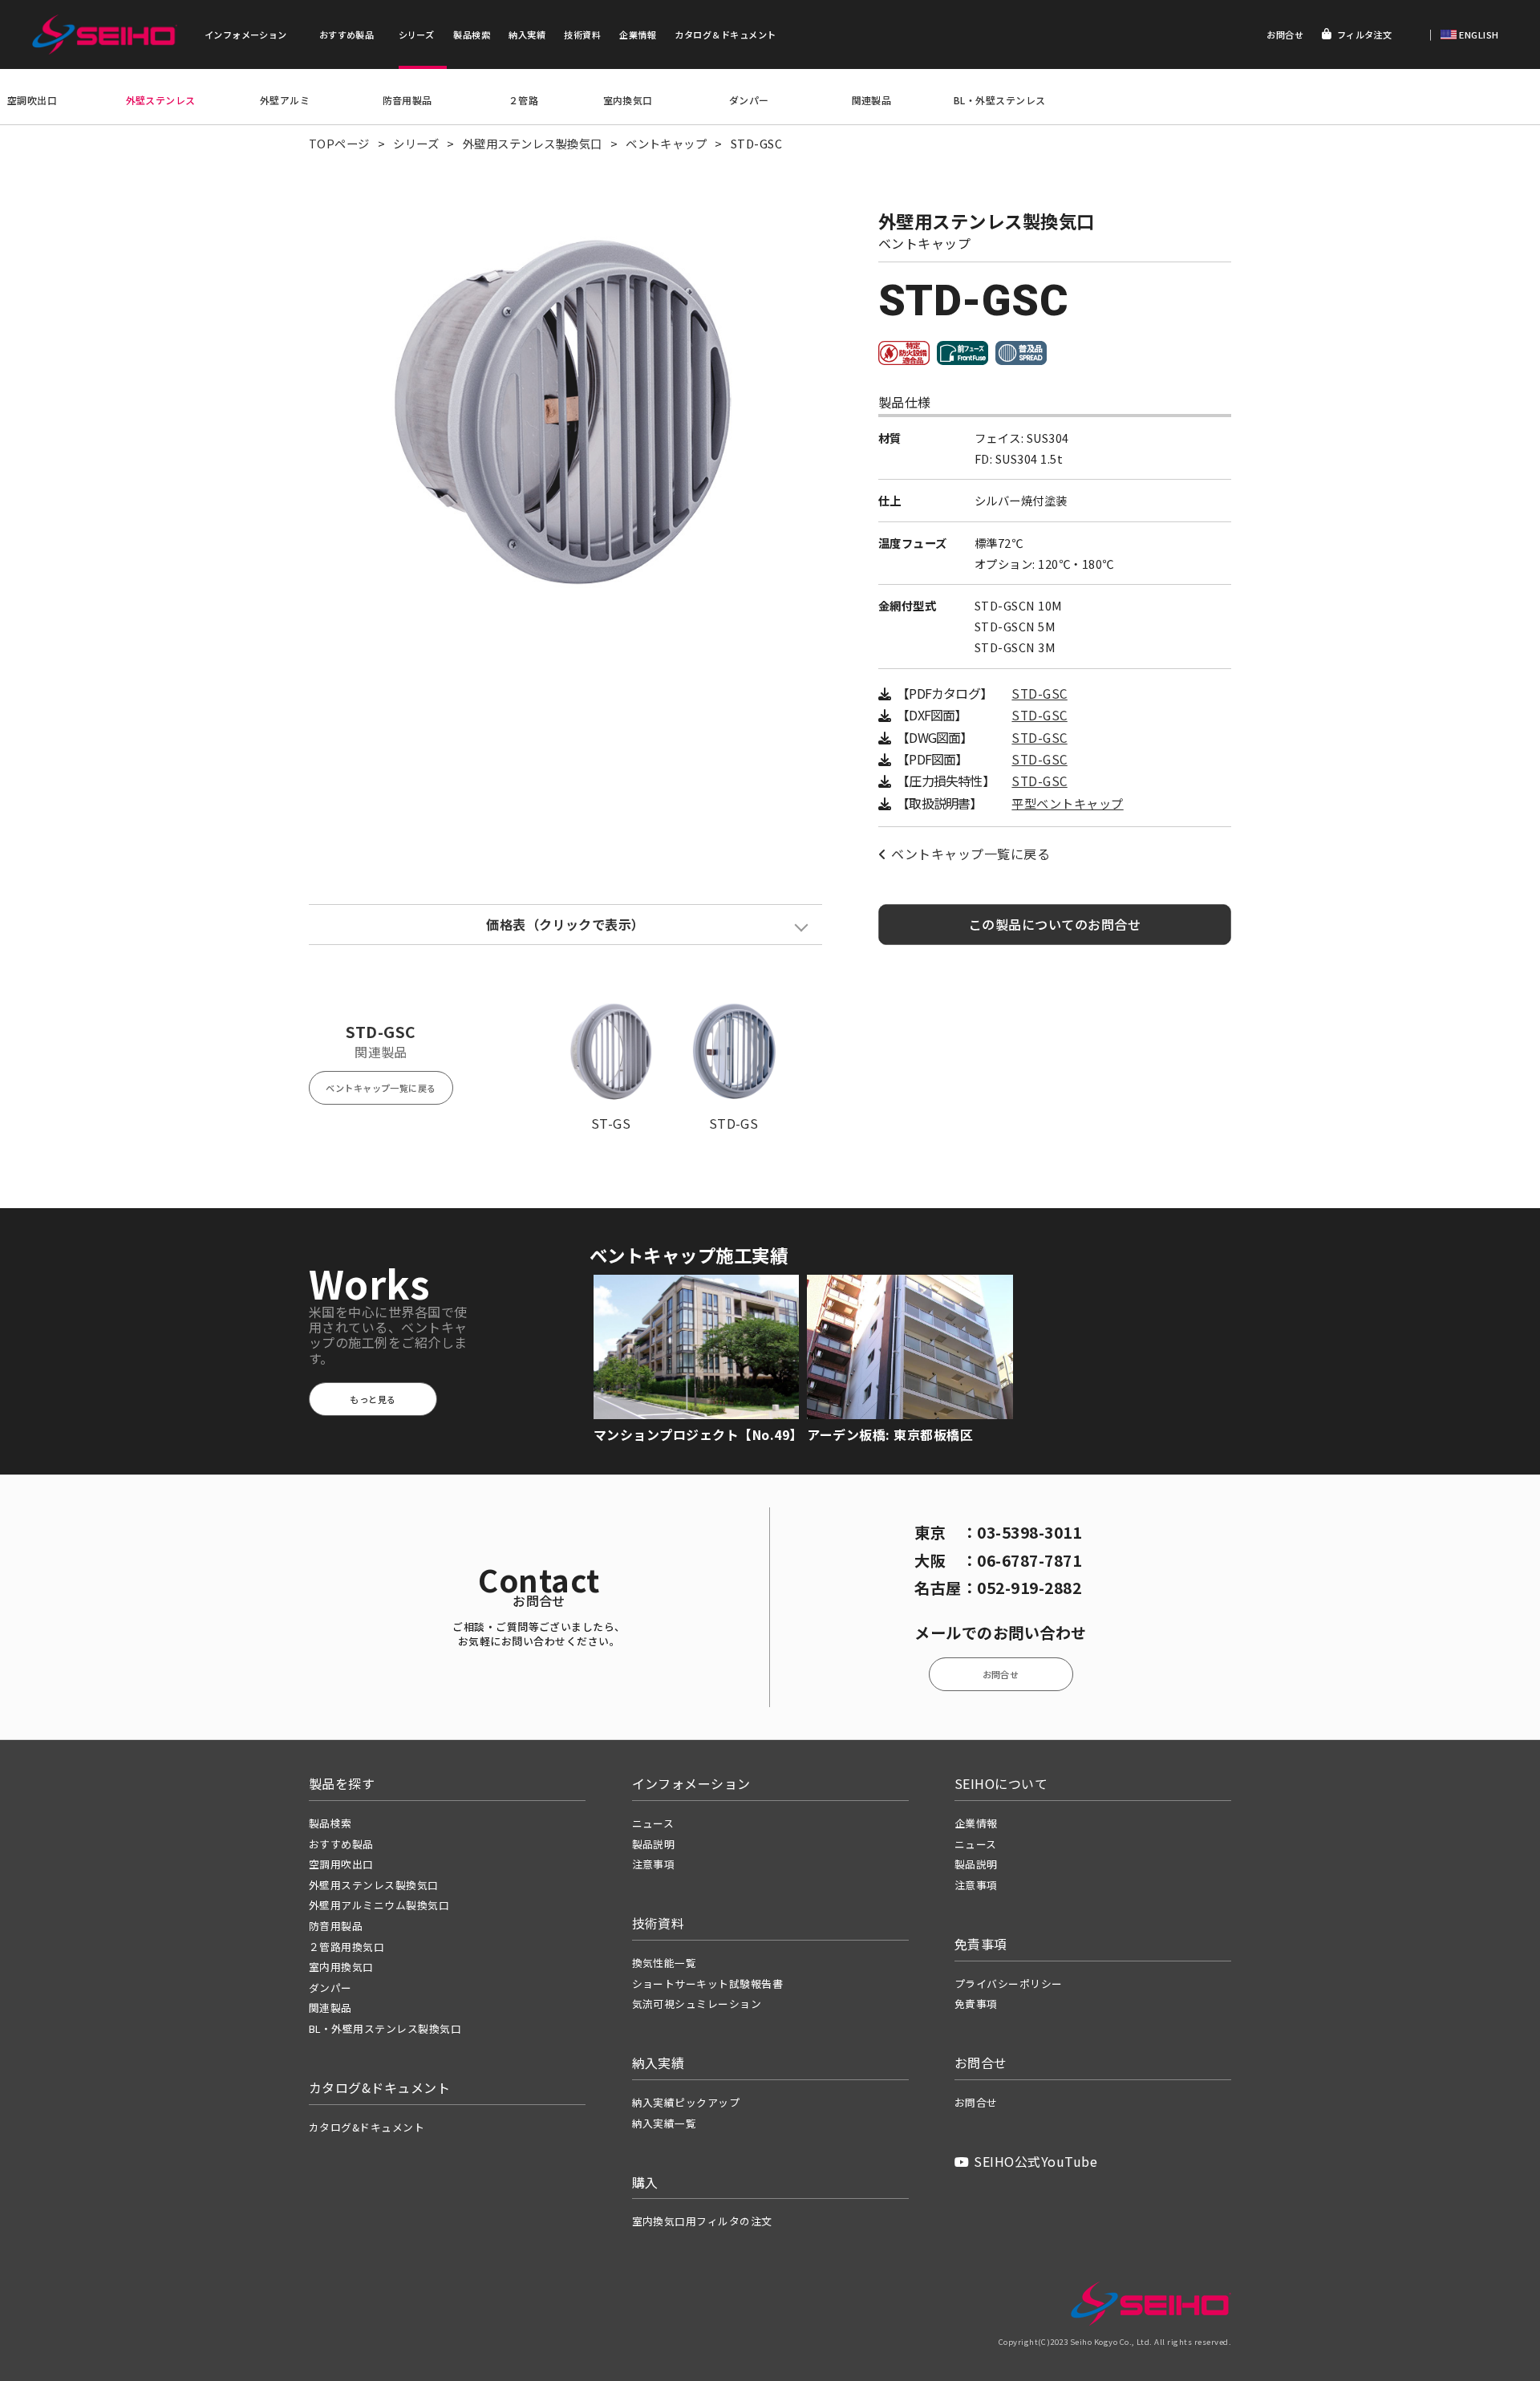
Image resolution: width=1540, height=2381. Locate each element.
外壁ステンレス (161, 100)
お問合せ (1285, 34)
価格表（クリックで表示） (565, 924)
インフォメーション (246, 34)
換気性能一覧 (665, 1963)
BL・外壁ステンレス (1000, 100)
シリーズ (417, 34)
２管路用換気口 (346, 1947)
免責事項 (976, 2004)
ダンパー (749, 100)
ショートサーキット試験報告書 (708, 1983)
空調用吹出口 (341, 1864)
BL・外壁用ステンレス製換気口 (385, 2028)
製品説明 (654, 1844)
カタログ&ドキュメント (367, 2127)
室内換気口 (628, 100)
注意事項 (654, 1864)
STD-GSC (1039, 694)
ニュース (653, 1823)
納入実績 (527, 34)
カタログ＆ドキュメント (725, 34)
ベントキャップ (666, 143)
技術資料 (582, 34)
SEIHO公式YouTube (1035, 2161)
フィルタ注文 (1365, 34)
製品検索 (472, 34)
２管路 (523, 100)
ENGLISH (1478, 34)
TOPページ (339, 143)
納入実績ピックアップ (686, 2102)
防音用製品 (407, 100)
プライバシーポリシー (1009, 1983)
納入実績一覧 (665, 2123)
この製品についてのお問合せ (1055, 924)
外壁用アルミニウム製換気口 (379, 1905)
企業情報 (638, 34)
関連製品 (872, 100)
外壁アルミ (285, 100)
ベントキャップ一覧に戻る (971, 854)
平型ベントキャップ (1067, 803)
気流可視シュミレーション (697, 2004)
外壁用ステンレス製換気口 (533, 143)
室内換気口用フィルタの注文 (702, 2221)
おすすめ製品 (347, 34)
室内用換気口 (341, 1967)
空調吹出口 (32, 100)
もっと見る (373, 1399)
